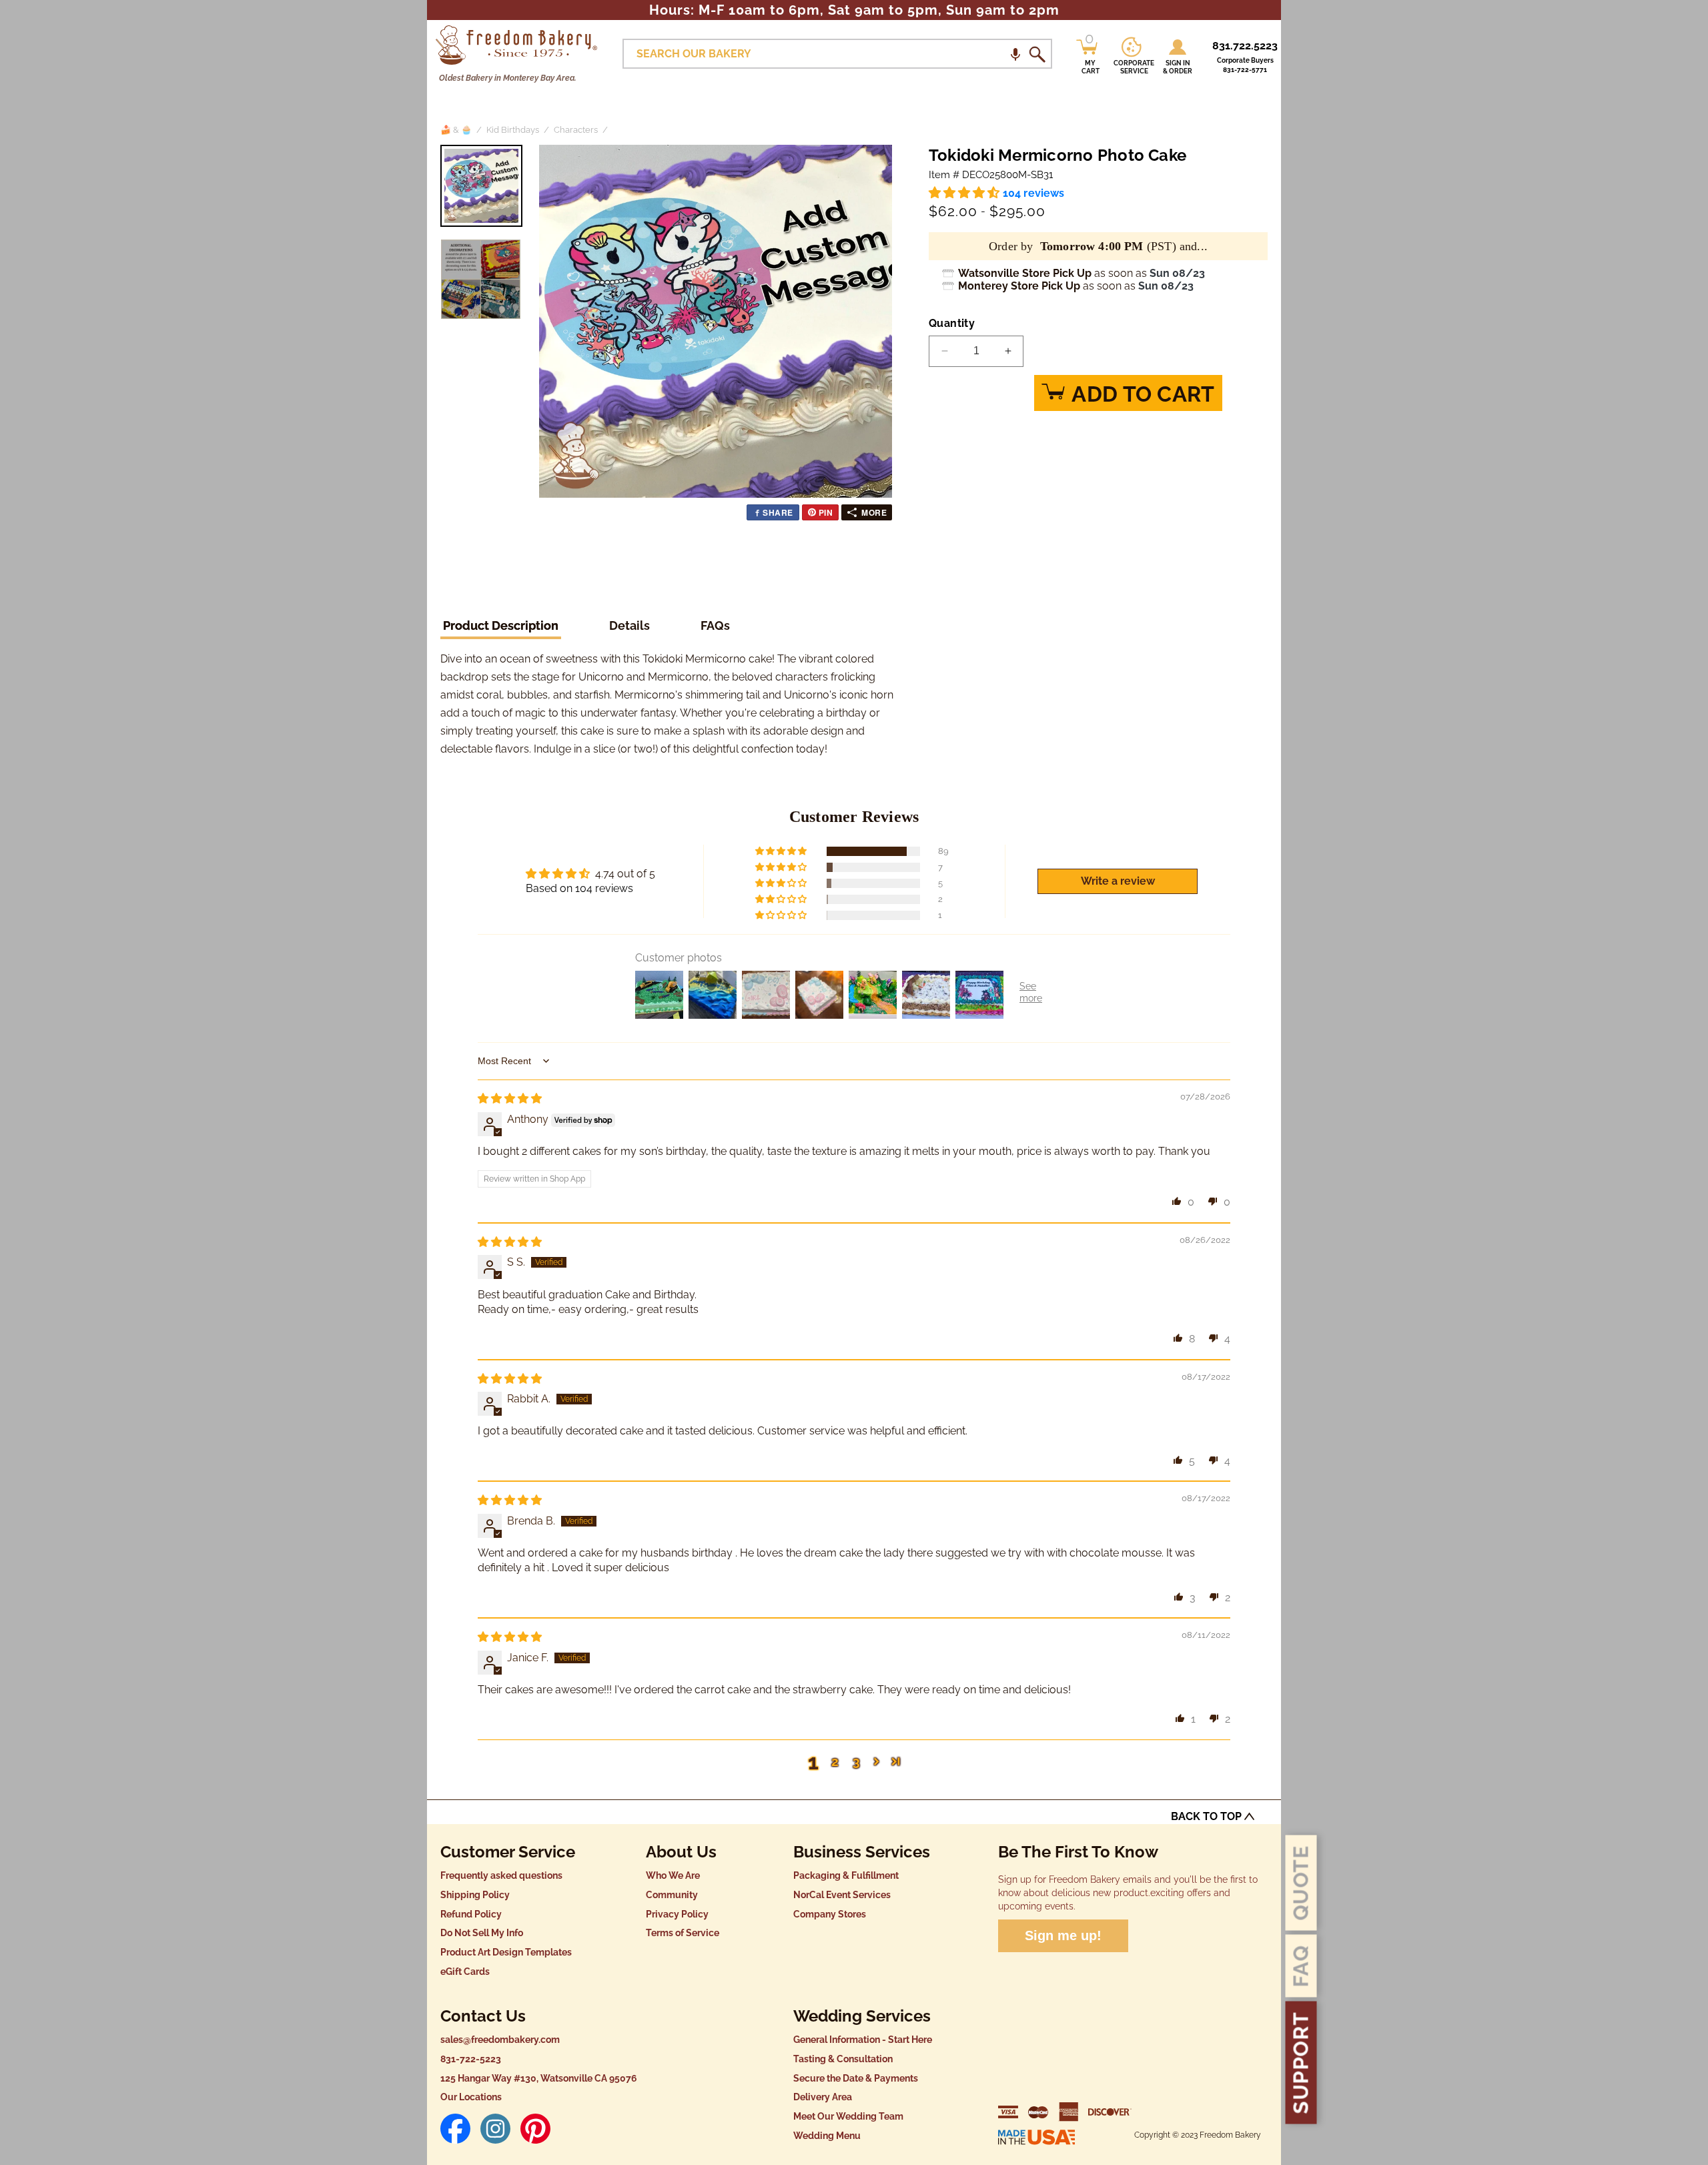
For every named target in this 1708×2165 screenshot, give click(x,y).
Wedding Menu (827, 2136)
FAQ (1301, 1966)
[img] (510, 1099)
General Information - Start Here (863, 2040)
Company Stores (830, 1914)
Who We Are (673, 1875)
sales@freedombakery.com (500, 2040)
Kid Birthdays (513, 130)
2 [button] (835, 1761)
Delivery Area (823, 2097)
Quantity (952, 323)
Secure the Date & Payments (856, 2078)
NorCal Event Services (842, 1895)
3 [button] (856, 1761)
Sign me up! (1063, 1935)
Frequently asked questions (501, 1875)
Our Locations (471, 2097)
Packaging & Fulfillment (846, 1875)
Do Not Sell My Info (482, 1933)
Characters (576, 130)
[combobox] (837, 54)
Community (672, 1895)
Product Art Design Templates (506, 1952)
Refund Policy (471, 1914)
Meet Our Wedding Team (848, 2116)
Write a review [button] (1118, 881)
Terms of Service (683, 1933)
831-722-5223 (471, 2059)
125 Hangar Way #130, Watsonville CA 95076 (539, 2078)
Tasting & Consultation (843, 2059)
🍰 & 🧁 (456, 130)
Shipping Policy (475, 1895)
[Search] (1037, 54)
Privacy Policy (677, 1914)
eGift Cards (465, 1972)
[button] (1015, 54)
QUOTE (1301, 1883)
